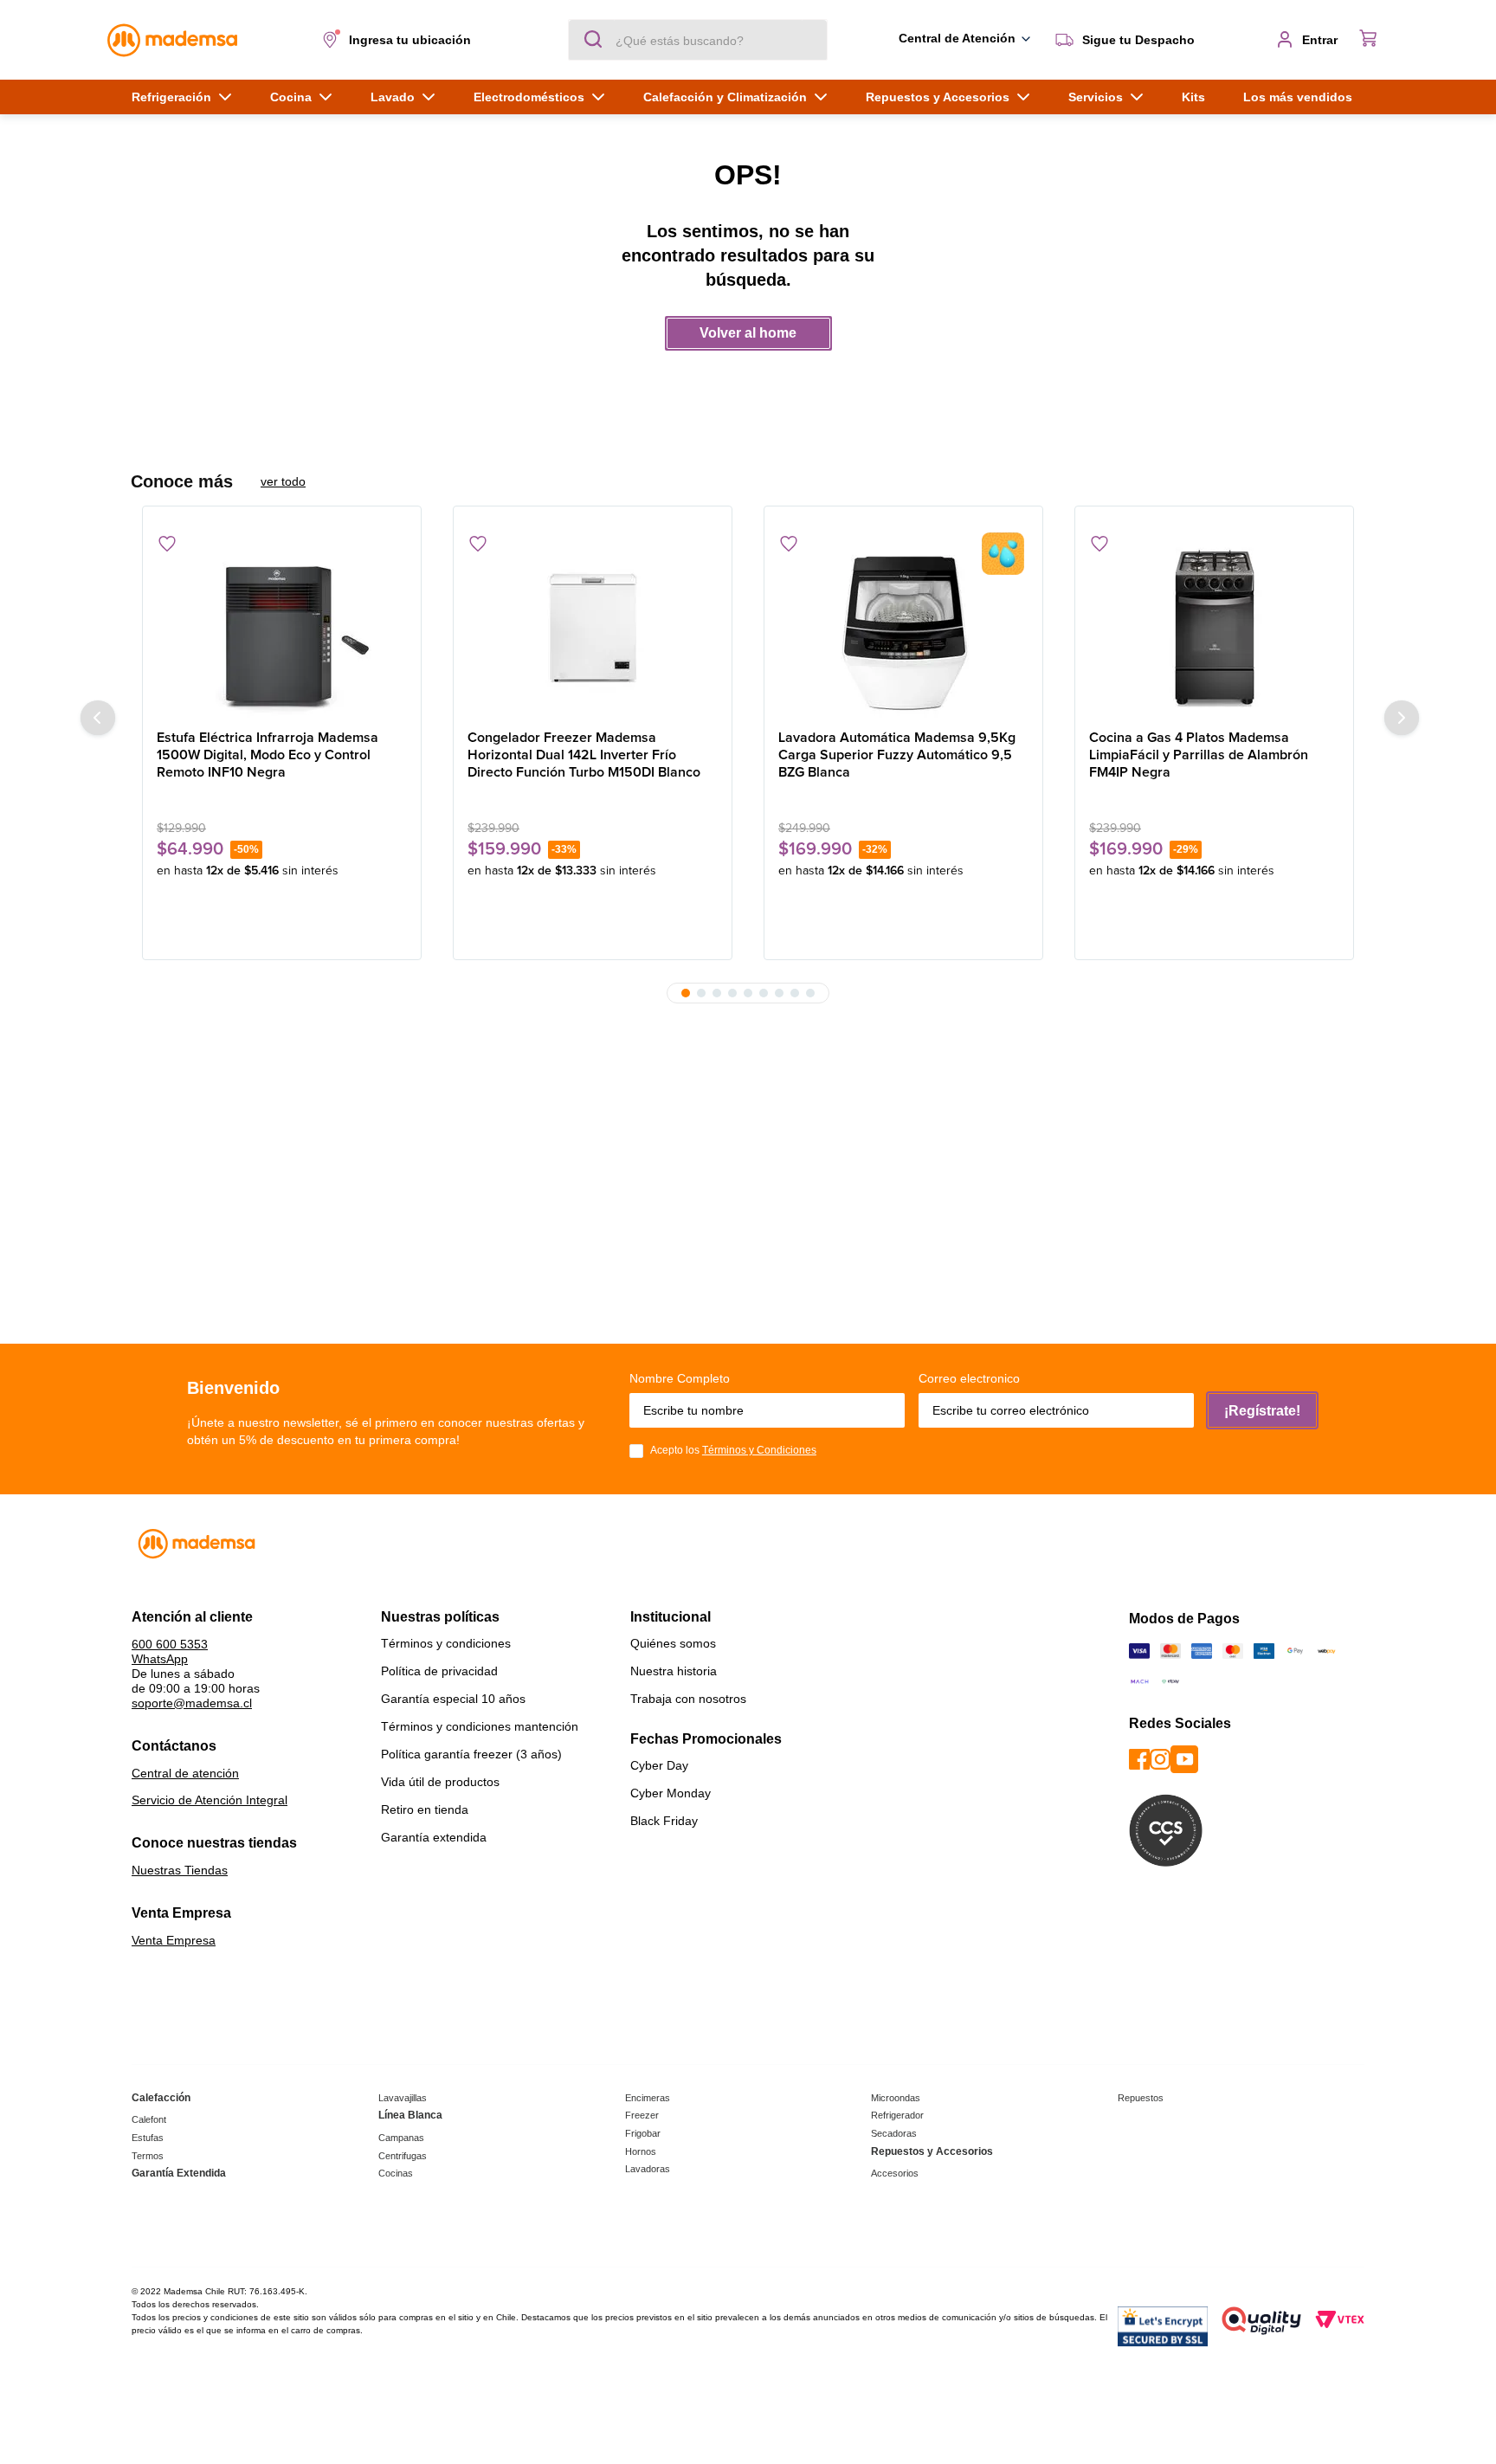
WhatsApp (160, 1659)
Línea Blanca (410, 2115)
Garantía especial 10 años (453, 1699)
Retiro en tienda (425, 1809)
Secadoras (894, 2133)
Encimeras (648, 2098)
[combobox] (698, 40)
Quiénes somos (673, 1643)
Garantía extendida (434, 1837)
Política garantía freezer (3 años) (471, 1754)
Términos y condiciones (446, 1643)
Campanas (401, 2138)
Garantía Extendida (179, 2173)
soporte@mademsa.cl (192, 1703)
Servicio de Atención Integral (210, 1800)
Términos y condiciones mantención (480, 1726)
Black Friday (664, 1821)
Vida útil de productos (440, 1782)
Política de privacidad (439, 1671)
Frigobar (643, 2133)
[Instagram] (1160, 1761)
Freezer (642, 2115)
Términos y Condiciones (759, 1450)
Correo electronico (969, 1378)
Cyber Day (659, 1765)
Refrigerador (897, 2115)
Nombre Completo (680, 1378)
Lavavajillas (403, 2098)
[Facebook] (1139, 1761)
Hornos (641, 2151)
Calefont (149, 2119)
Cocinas (396, 2173)
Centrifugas (403, 2156)
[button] (400, 40)
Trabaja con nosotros (688, 1699)
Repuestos (1141, 2098)
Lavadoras (648, 2169)
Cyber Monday (671, 1793)
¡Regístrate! (1262, 1411)
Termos (148, 2156)
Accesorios (895, 2173)
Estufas (148, 2138)
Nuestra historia (674, 1671)
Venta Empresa (174, 1940)
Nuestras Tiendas (180, 1870)
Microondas (896, 2098)
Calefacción (161, 2098)
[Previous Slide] (98, 718)
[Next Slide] (1402, 718)
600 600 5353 (170, 1644)
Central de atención (185, 1773)
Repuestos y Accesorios (932, 2151)
